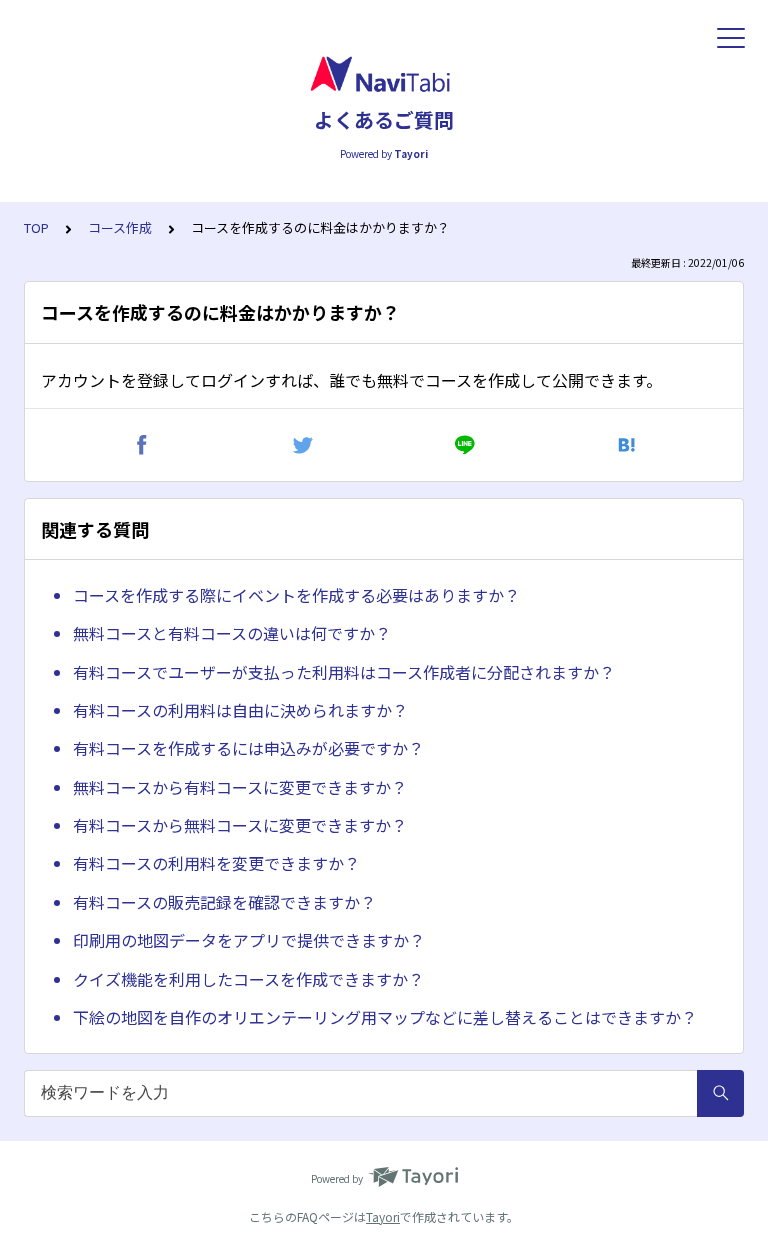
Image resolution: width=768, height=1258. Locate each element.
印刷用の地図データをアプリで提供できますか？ (249, 940)
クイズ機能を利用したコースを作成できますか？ (248, 979)
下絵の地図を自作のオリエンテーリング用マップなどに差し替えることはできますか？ (385, 1017)
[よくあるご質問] (384, 75)
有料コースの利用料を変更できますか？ (216, 863)
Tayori (383, 1216)
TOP (36, 227)
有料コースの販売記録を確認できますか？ (224, 902)
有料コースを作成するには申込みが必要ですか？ (248, 748)
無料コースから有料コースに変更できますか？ (240, 787)
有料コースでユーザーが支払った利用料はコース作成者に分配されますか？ (344, 672)
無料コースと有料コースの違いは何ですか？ (232, 633)
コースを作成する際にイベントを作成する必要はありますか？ (296, 595)
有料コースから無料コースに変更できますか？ (240, 825)
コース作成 (120, 227)
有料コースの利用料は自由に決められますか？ (240, 710)
